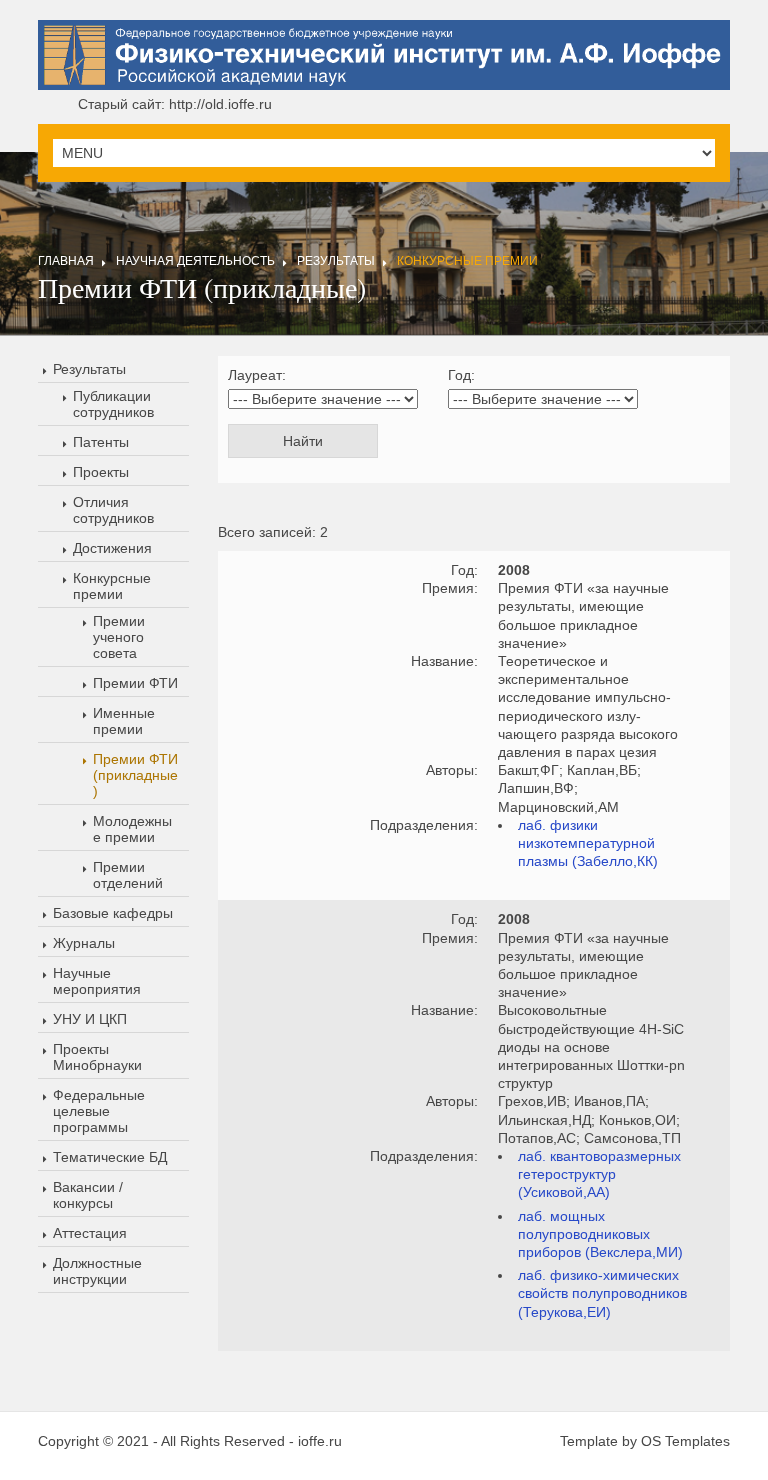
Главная (66, 261)
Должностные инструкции (97, 1271)
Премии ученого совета (119, 637)
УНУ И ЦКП (90, 1019)
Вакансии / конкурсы (88, 1195)
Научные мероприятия (97, 981)
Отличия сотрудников (113, 510)
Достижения (112, 548)
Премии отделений (128, 875)
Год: (461, 375)
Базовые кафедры (113, 913)
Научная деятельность (195, 261)
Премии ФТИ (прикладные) (135, 775)
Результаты (336, 261)
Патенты (101, 442)
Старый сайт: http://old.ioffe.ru (175, 104)
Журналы (84, 943)
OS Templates (685, 1441)
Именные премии (124, 721)
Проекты (101, 472)
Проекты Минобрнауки (97, 1057)
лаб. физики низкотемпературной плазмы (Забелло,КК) (588, 843)
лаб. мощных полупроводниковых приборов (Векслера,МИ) (600, 1234)
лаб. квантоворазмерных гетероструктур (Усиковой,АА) (599, 1174)
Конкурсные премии (467, 261)
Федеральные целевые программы (99, 1111)
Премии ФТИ (135, 683)
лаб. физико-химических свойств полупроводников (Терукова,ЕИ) (602, 1293)
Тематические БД (110, 1157)
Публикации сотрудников (113, 404)
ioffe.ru (320, 1441)
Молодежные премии (132, 829)
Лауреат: (257, 375)
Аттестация (90, 1233)
